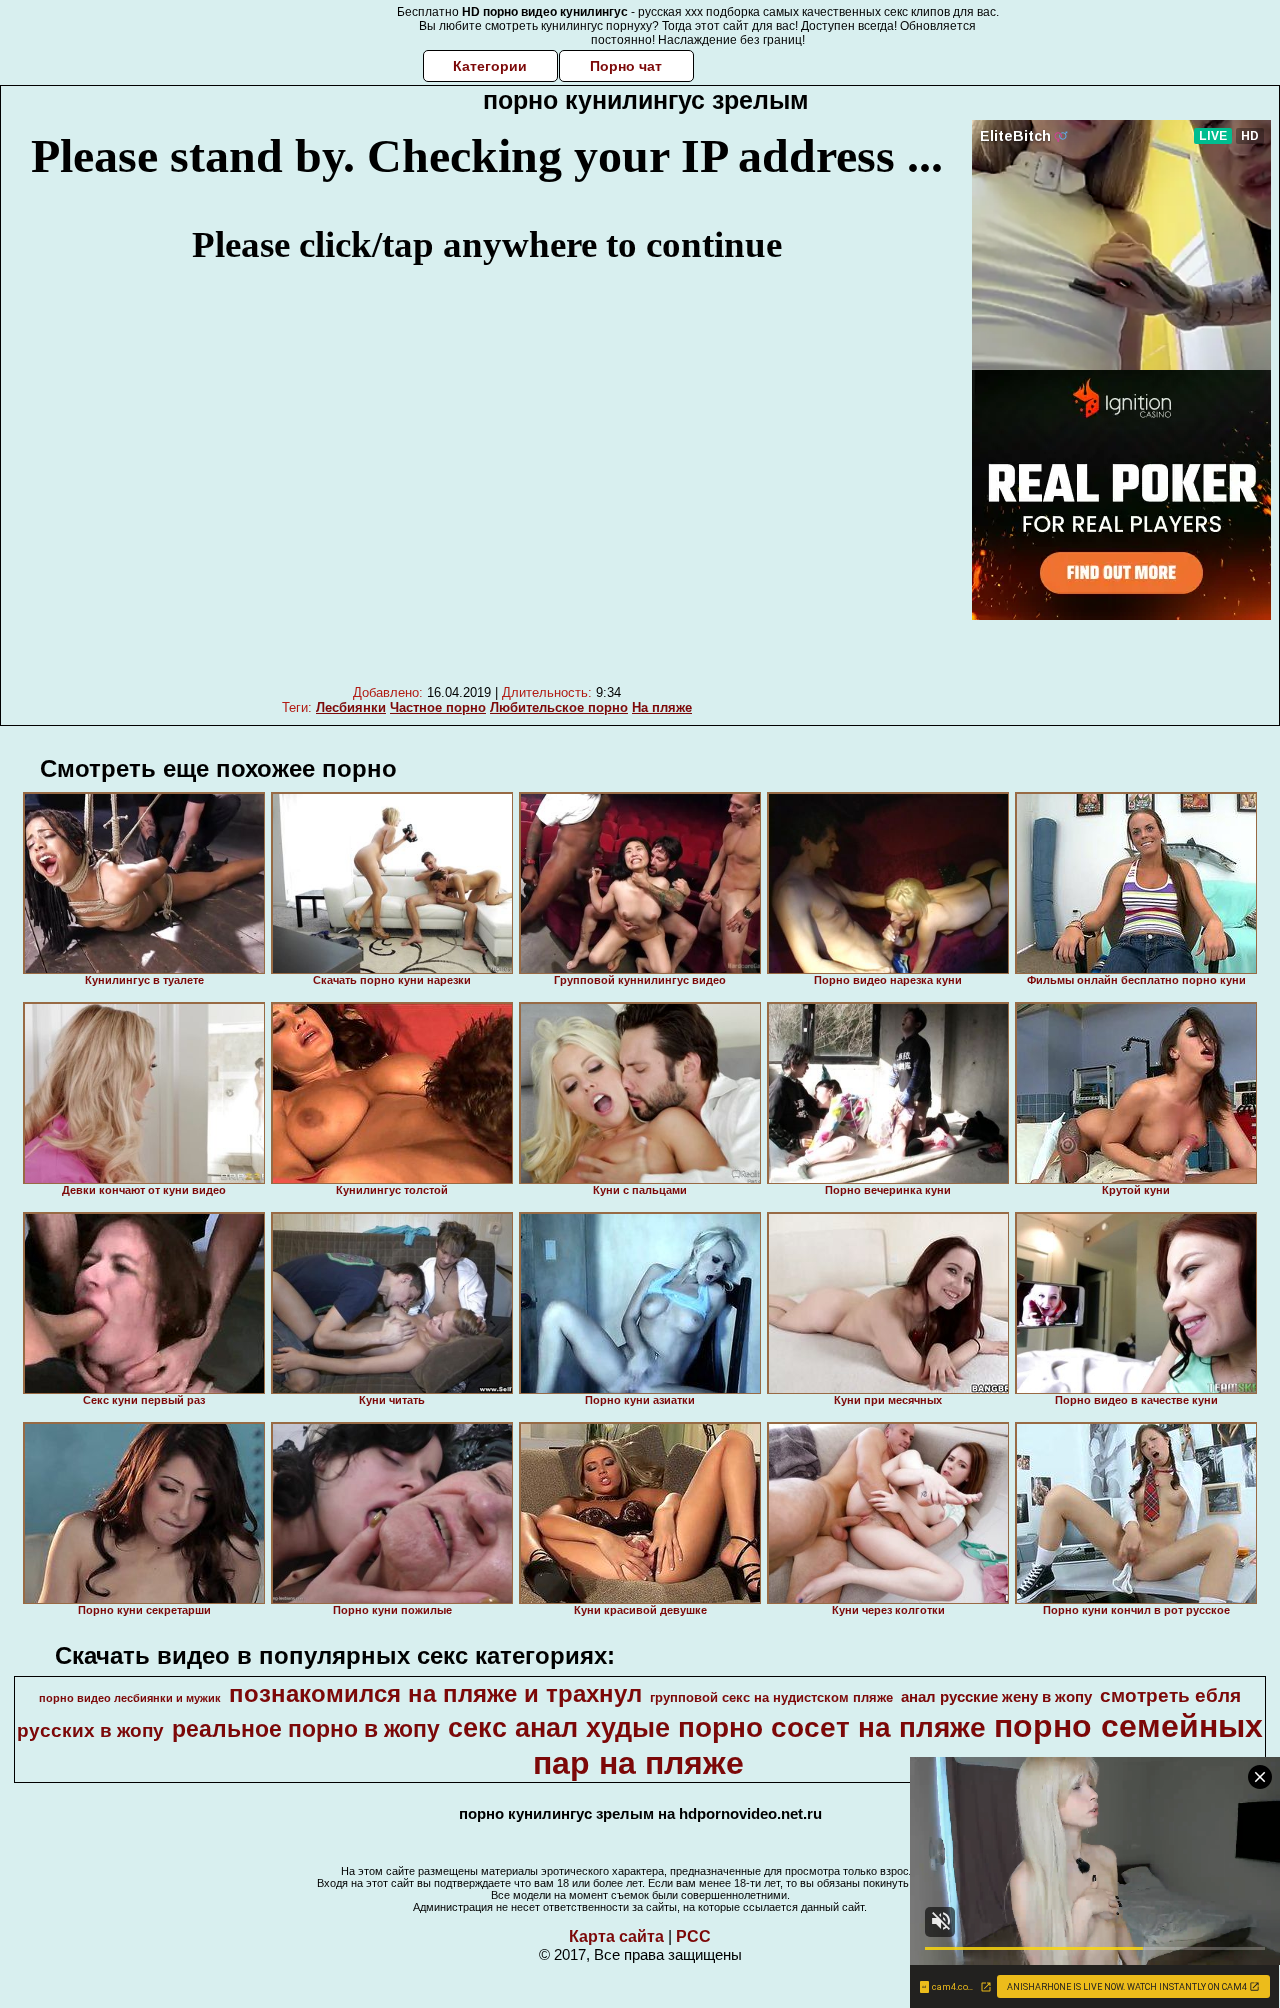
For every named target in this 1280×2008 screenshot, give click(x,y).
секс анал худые (559, 1728)
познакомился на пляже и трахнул (435, 1693)
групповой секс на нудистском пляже (771, 1697)
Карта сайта (616, 1936)
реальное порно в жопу (306, 1729)
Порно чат (626, 66)
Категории (490, 66)
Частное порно (438, 707)
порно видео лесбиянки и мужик (130, 1698)
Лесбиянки (351, 707)
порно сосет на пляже (832, 1727)
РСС (693, 1936)
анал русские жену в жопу (996, 1697)
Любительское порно (559, 707)
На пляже (662, 707)
